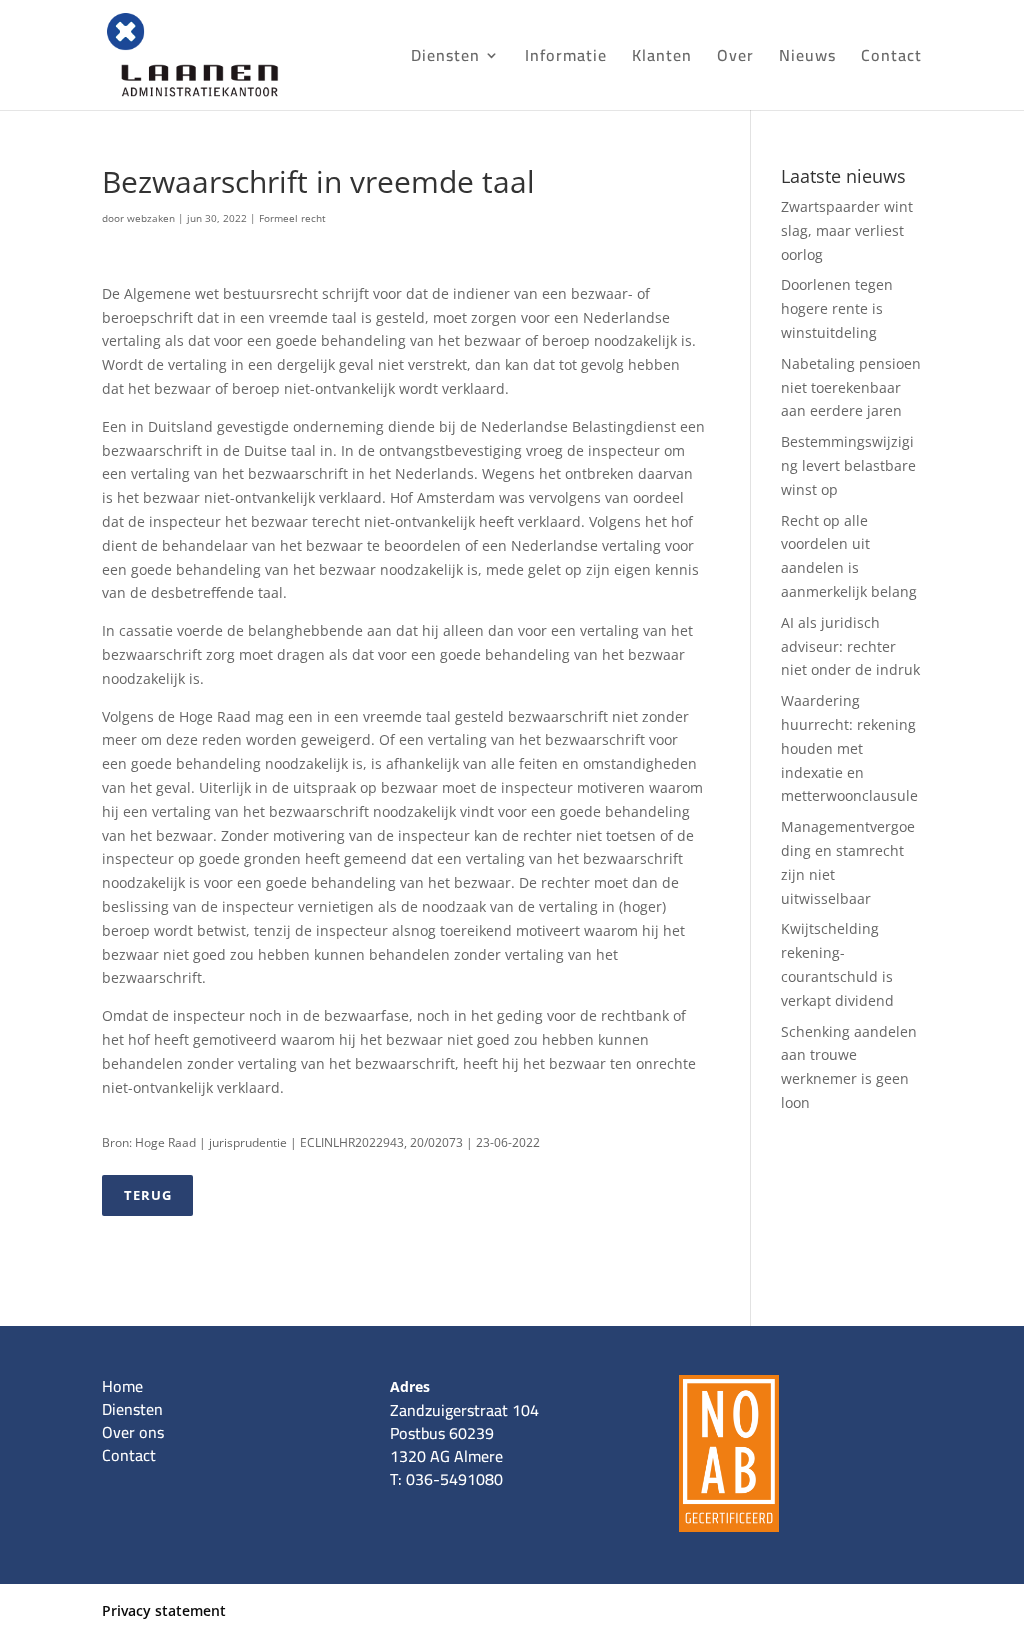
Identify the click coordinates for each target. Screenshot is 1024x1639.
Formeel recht (292, 218)
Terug (148, 1195)
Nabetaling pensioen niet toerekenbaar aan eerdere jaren (851, 387)
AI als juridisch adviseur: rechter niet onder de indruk (850, 646)
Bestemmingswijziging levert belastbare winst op (848, 465)
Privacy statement (164, 1610)
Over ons (133, 1432)
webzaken (151, 218)
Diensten (445, 59)
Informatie (566, 59)
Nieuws (807, 59)
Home (122, 1386)
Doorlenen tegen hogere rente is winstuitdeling (837, 308)
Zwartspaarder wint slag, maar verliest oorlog (847, 230)
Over (735, 59)
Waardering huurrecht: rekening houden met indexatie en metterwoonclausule (849, 748)
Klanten (662, 59)
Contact (891, 59)
